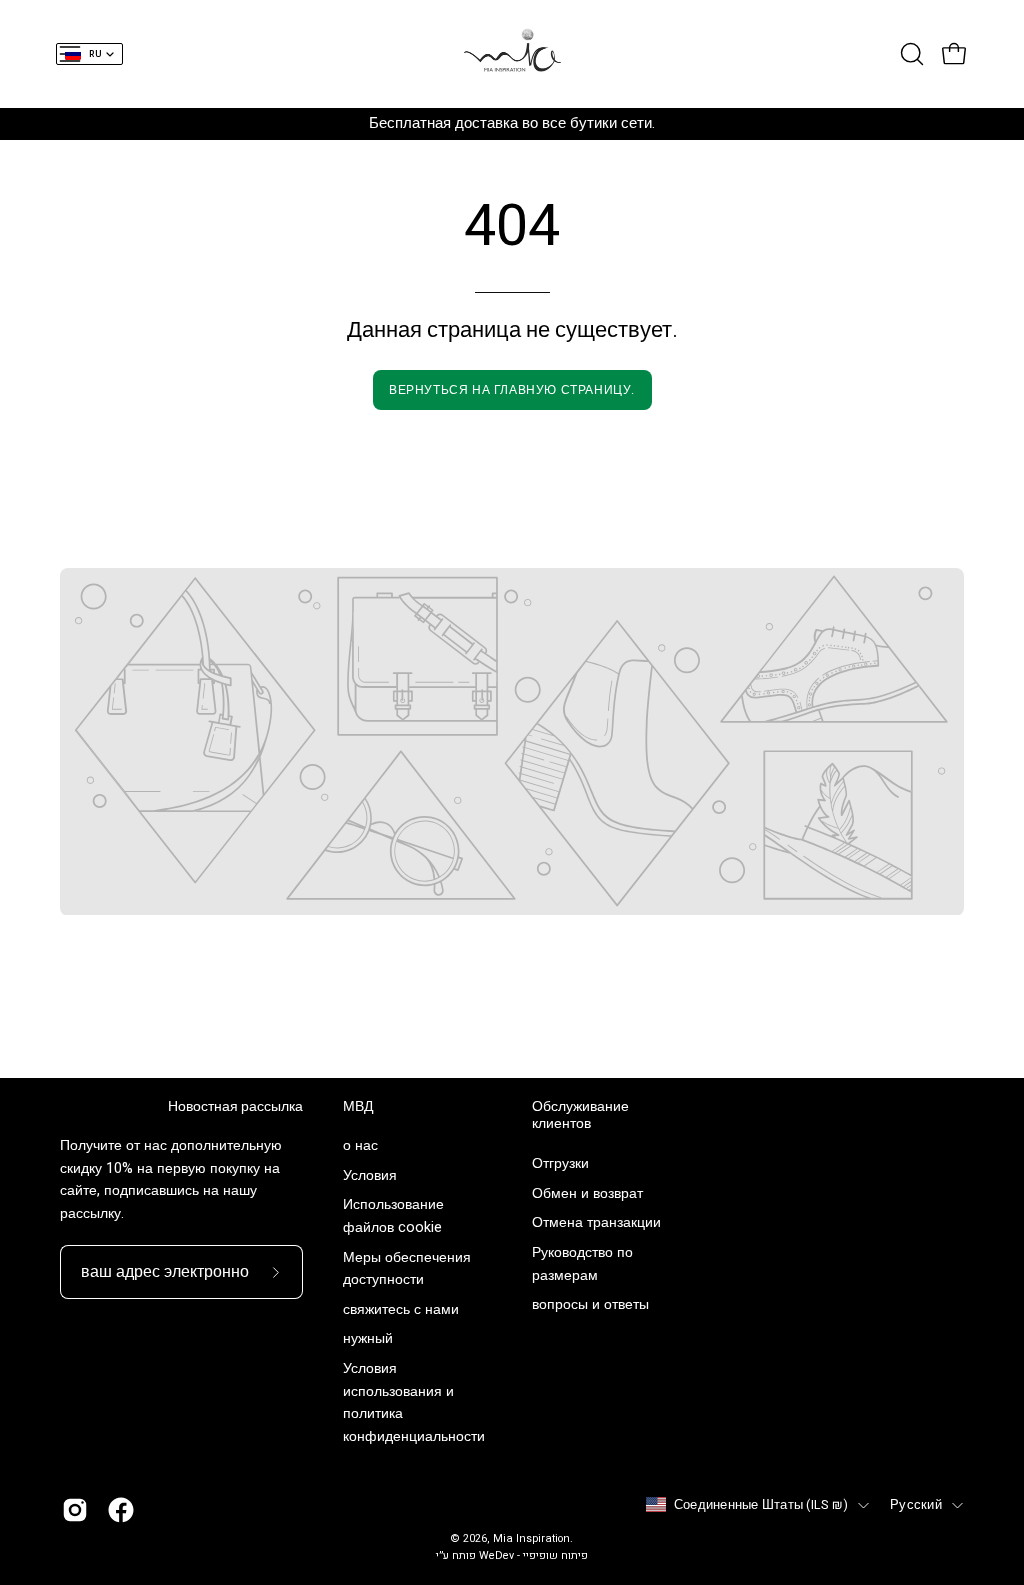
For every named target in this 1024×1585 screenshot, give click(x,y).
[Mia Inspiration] (512, 54)
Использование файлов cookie (393, 1217)
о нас (360, 1145)
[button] (910, 54)
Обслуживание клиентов (580, 1115)
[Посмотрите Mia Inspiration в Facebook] (121, 1510)
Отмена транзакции (596, 1222)
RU (95, 54)
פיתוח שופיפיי (555, 1556)
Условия (370, 1175)
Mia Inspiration (531, 1539)
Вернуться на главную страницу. (512, 390)
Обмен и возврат (587, 1193)
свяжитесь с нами (401, 1309)
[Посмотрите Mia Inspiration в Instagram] (75, 1510)
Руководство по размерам (582, 1264)
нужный (368, 1339)
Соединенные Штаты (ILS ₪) (761, 1505)
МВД (358, 1107)
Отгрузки (560, 1163)
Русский (916, 1505)
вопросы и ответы (590, 1304)
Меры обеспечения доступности (407, 1269)
